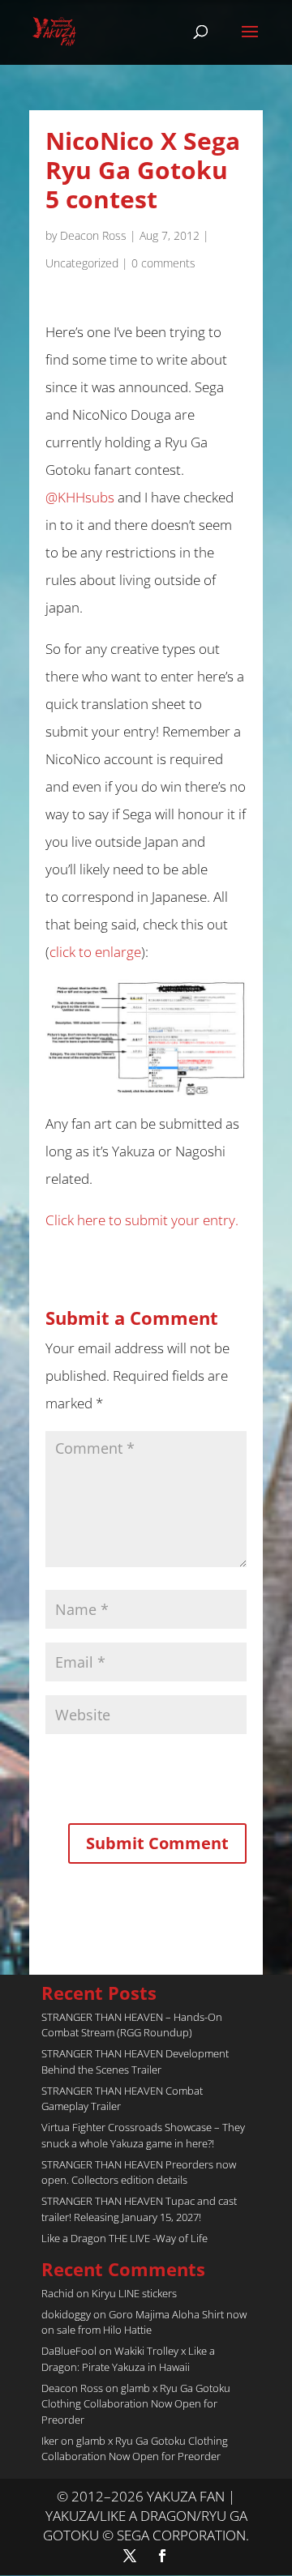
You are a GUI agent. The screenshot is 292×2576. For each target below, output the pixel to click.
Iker (50, 2441)
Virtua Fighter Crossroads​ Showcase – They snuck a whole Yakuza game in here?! (143, 2135)
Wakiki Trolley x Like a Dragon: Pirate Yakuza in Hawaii (128, 2359)
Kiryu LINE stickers (134, 2293)
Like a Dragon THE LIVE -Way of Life (125, 2238)
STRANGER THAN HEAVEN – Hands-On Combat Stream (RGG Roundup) (132, 2025)
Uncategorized (82, 263)
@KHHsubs (80, 497)
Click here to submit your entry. (142, 1220)
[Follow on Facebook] (162, 2556)
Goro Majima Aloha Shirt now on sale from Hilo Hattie (144, 2322)
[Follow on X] (130, 2556)
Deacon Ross (93, 235)
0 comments (163, 263)
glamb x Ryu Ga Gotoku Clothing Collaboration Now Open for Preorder (136, 2404)
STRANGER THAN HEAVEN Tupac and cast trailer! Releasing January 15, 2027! (139, 2209)
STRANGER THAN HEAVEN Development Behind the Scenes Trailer (135, 2061)
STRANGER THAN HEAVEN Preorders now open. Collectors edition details (139, 2172)
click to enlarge (95, 952)
